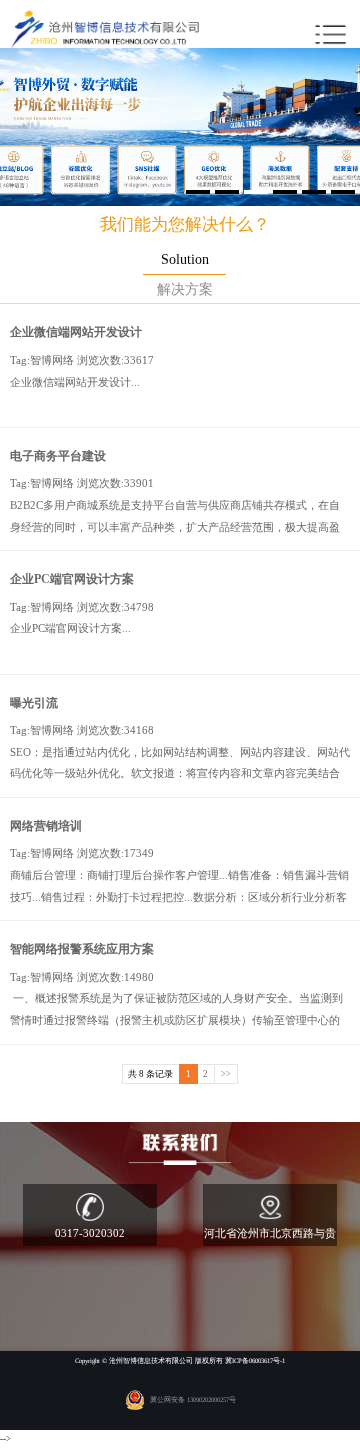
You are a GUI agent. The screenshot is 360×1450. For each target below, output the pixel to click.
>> (226, 1074)
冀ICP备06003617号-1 (255, 1360)
